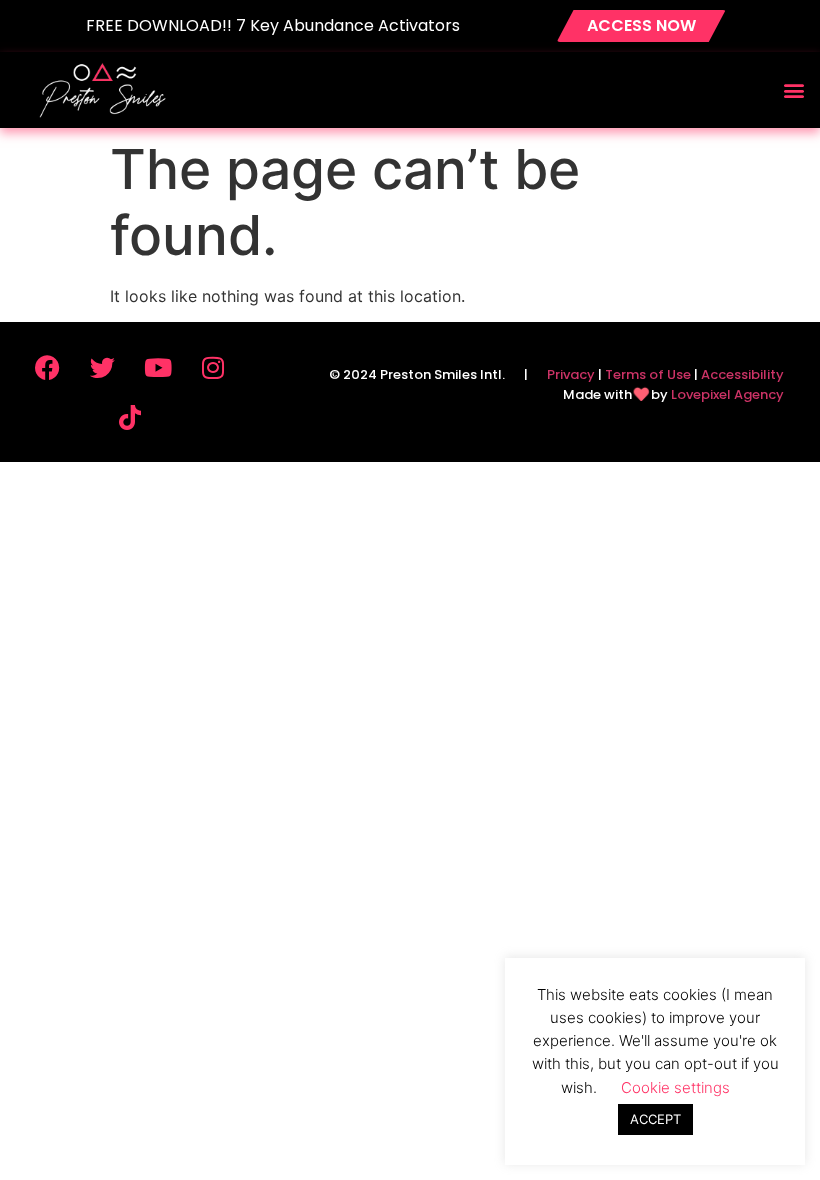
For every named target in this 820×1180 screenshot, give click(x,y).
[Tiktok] (130, 417)
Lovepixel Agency (727, 394)
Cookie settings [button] (675, 1087)
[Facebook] (48, 367)
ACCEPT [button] (655, 1119)
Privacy (571, 374)
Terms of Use (648, 374)
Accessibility (742, 374)
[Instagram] (213, 367)
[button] (793, 89)
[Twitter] (103, 367)
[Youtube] (158, 367)
